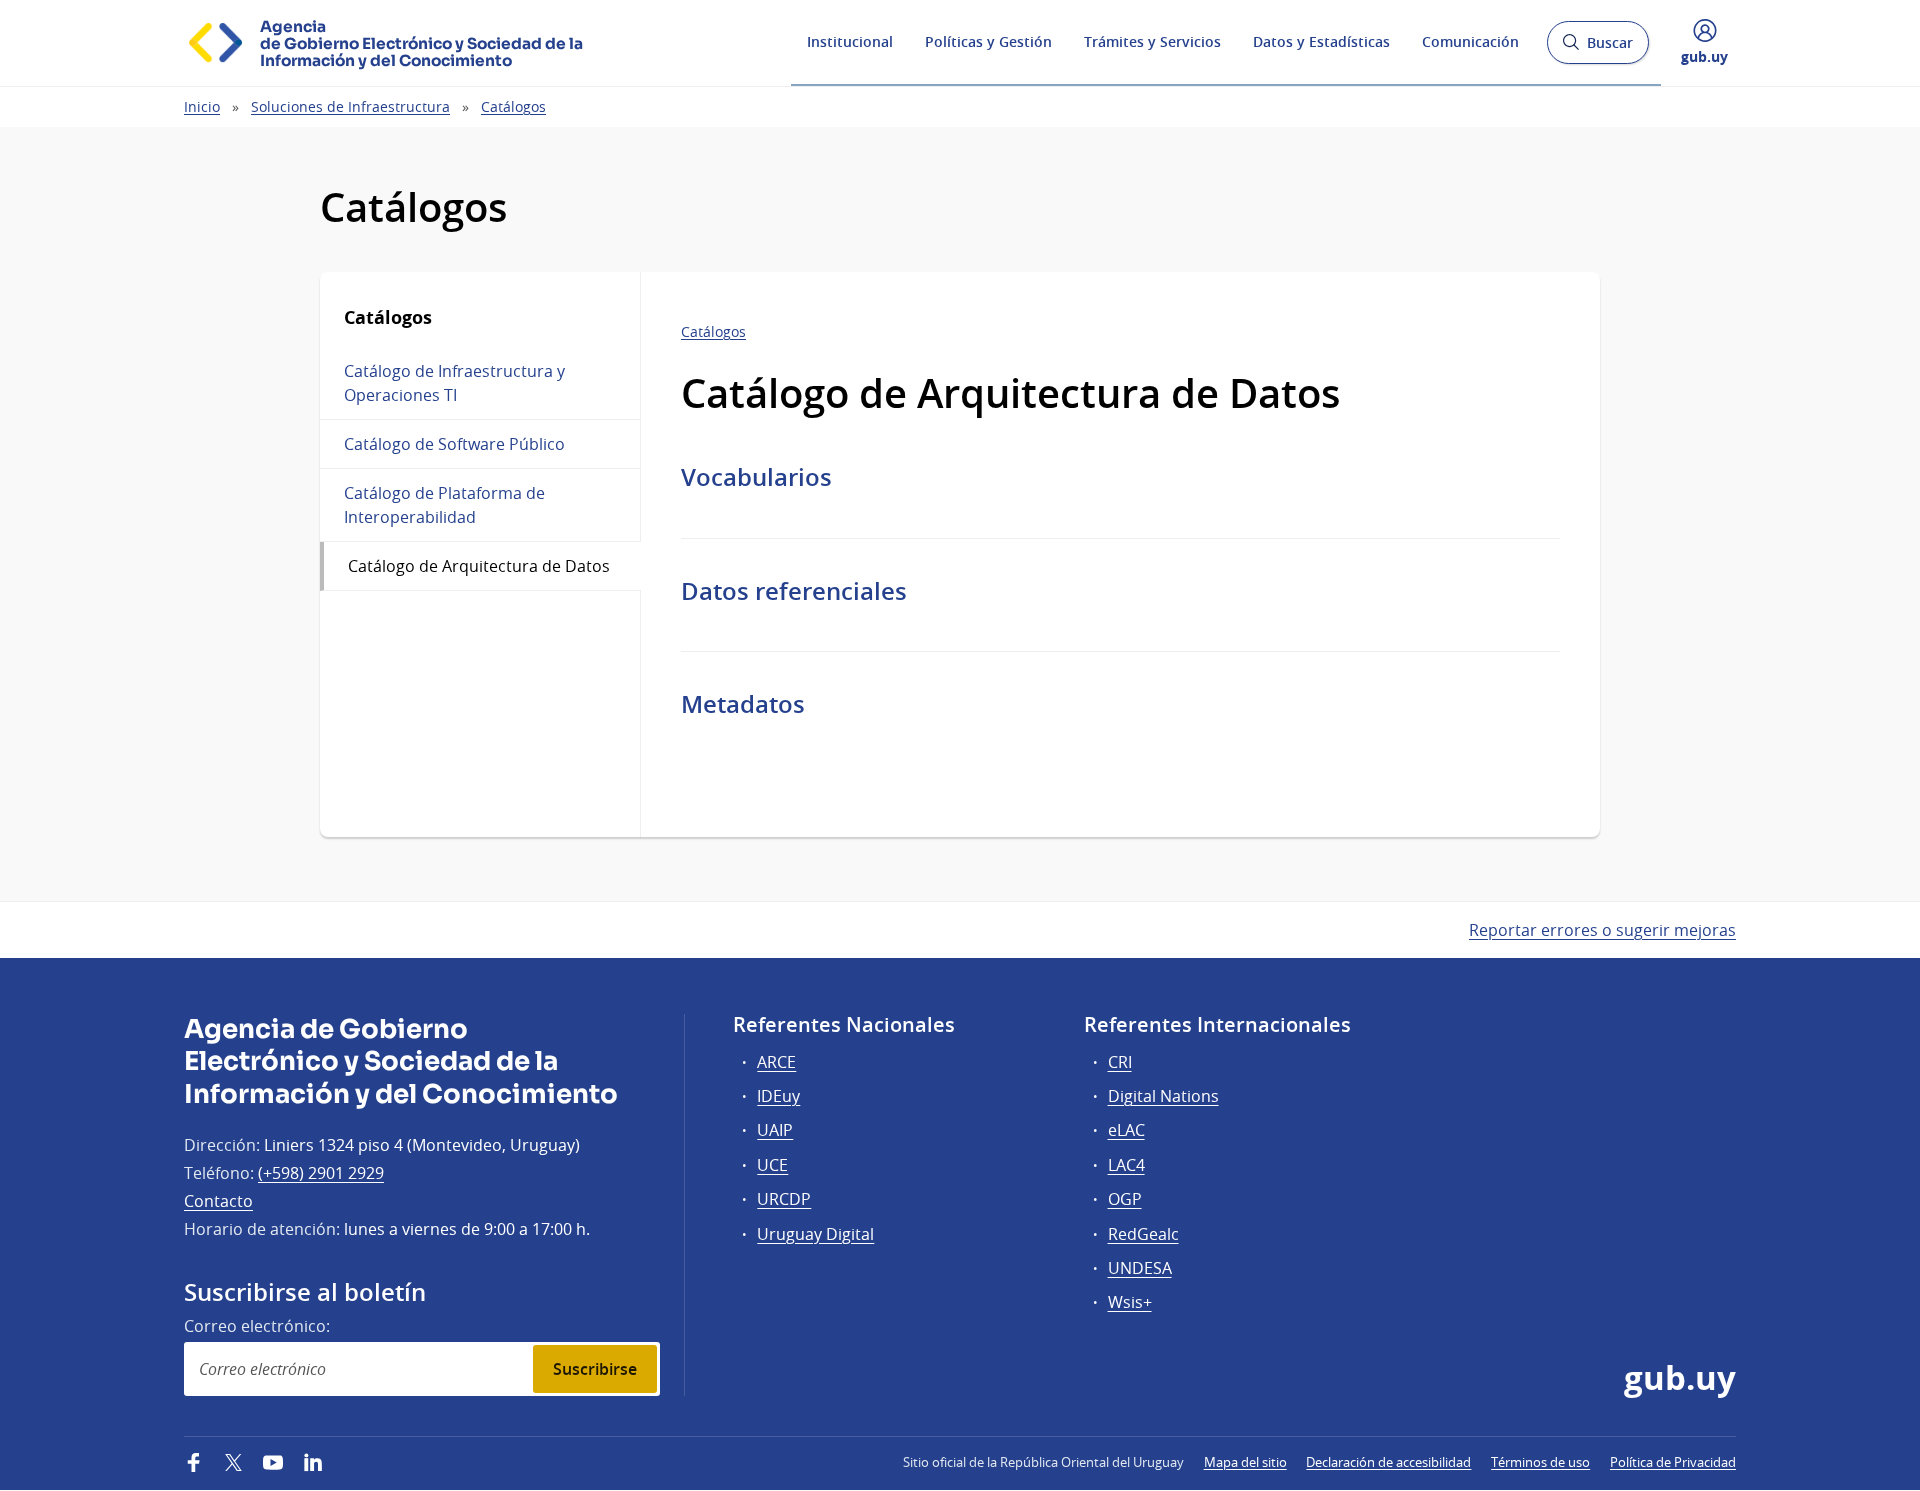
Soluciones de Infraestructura (350, 106)
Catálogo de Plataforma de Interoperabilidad (444, 505)
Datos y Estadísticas (1321, 41)
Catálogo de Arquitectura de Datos (479, 566)
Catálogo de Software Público (454, 444)
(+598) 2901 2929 (321, 1173)
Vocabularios (756, 477)
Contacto (218, 1201)
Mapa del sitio (1245, 1462)
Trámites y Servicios (1152, 41)
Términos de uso (1540, 1462)
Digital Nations (1163, 1096)
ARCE (776, 1062)
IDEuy (778, 1096)
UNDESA (1140, 1268)
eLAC (1126, 1130)
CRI (1120, 1062)
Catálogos (513, 106)
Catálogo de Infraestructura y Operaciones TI (454, 383)
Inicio (202, 106)
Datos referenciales (794, 591)
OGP (1125, 1199)
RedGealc (1143, 1234)
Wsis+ (1130, 1302)
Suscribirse (595, 1369)
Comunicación (1470, 41)
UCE (772, 1165)
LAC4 (1126, 1165)
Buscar (1597, 48)
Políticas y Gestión (988, 41)
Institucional (850, 41)
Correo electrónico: (257, 1326)
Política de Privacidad (1673, 1462)
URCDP (784, 1199)
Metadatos (743, 704)
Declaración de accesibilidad (1388, 1462)
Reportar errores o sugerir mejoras (1602, 930)
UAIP (775, 1130)
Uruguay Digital (815, 1234)
